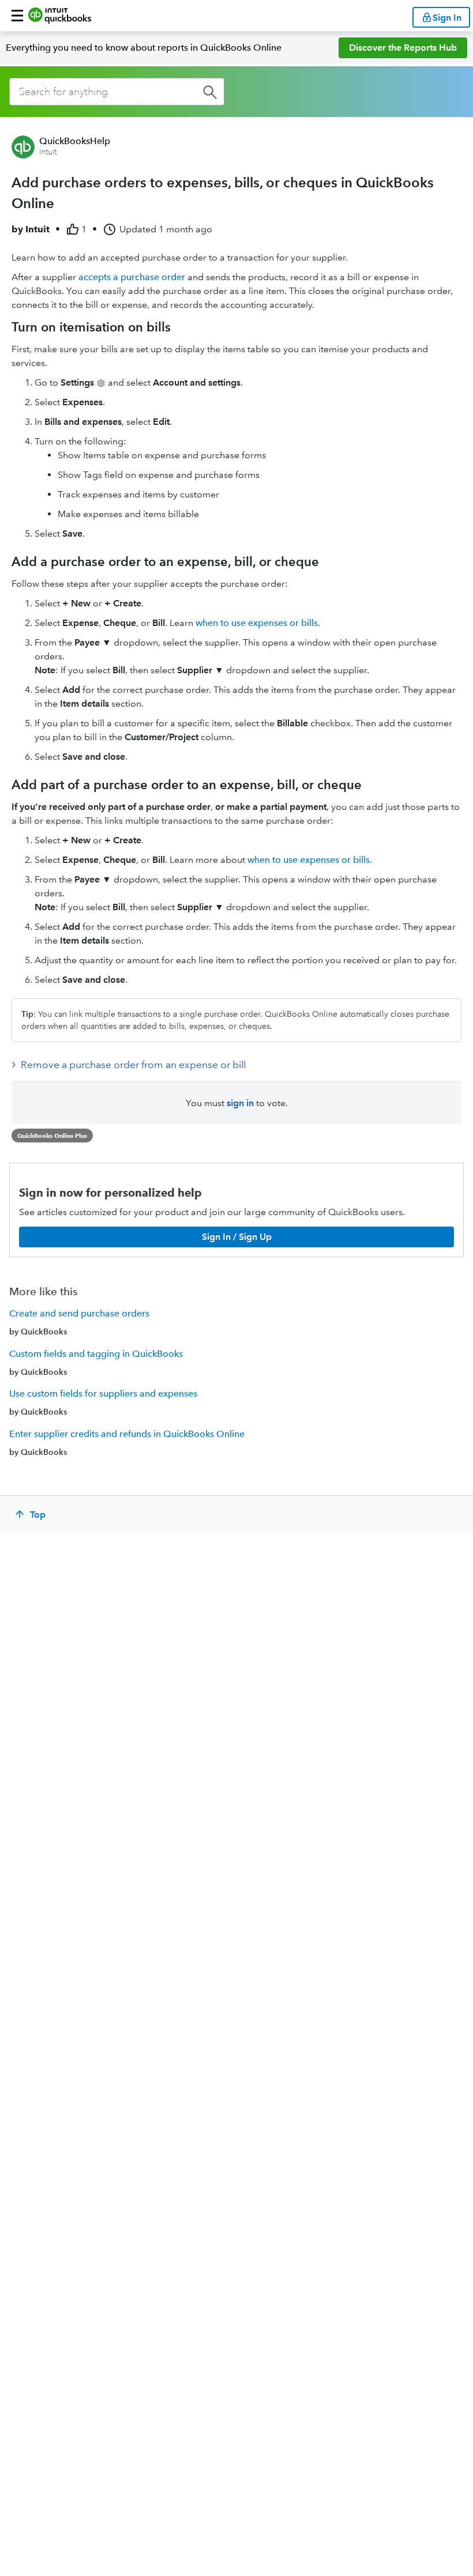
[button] (17, 16)
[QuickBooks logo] (60, 16)
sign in (240, 1103)
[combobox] (117, 92)
